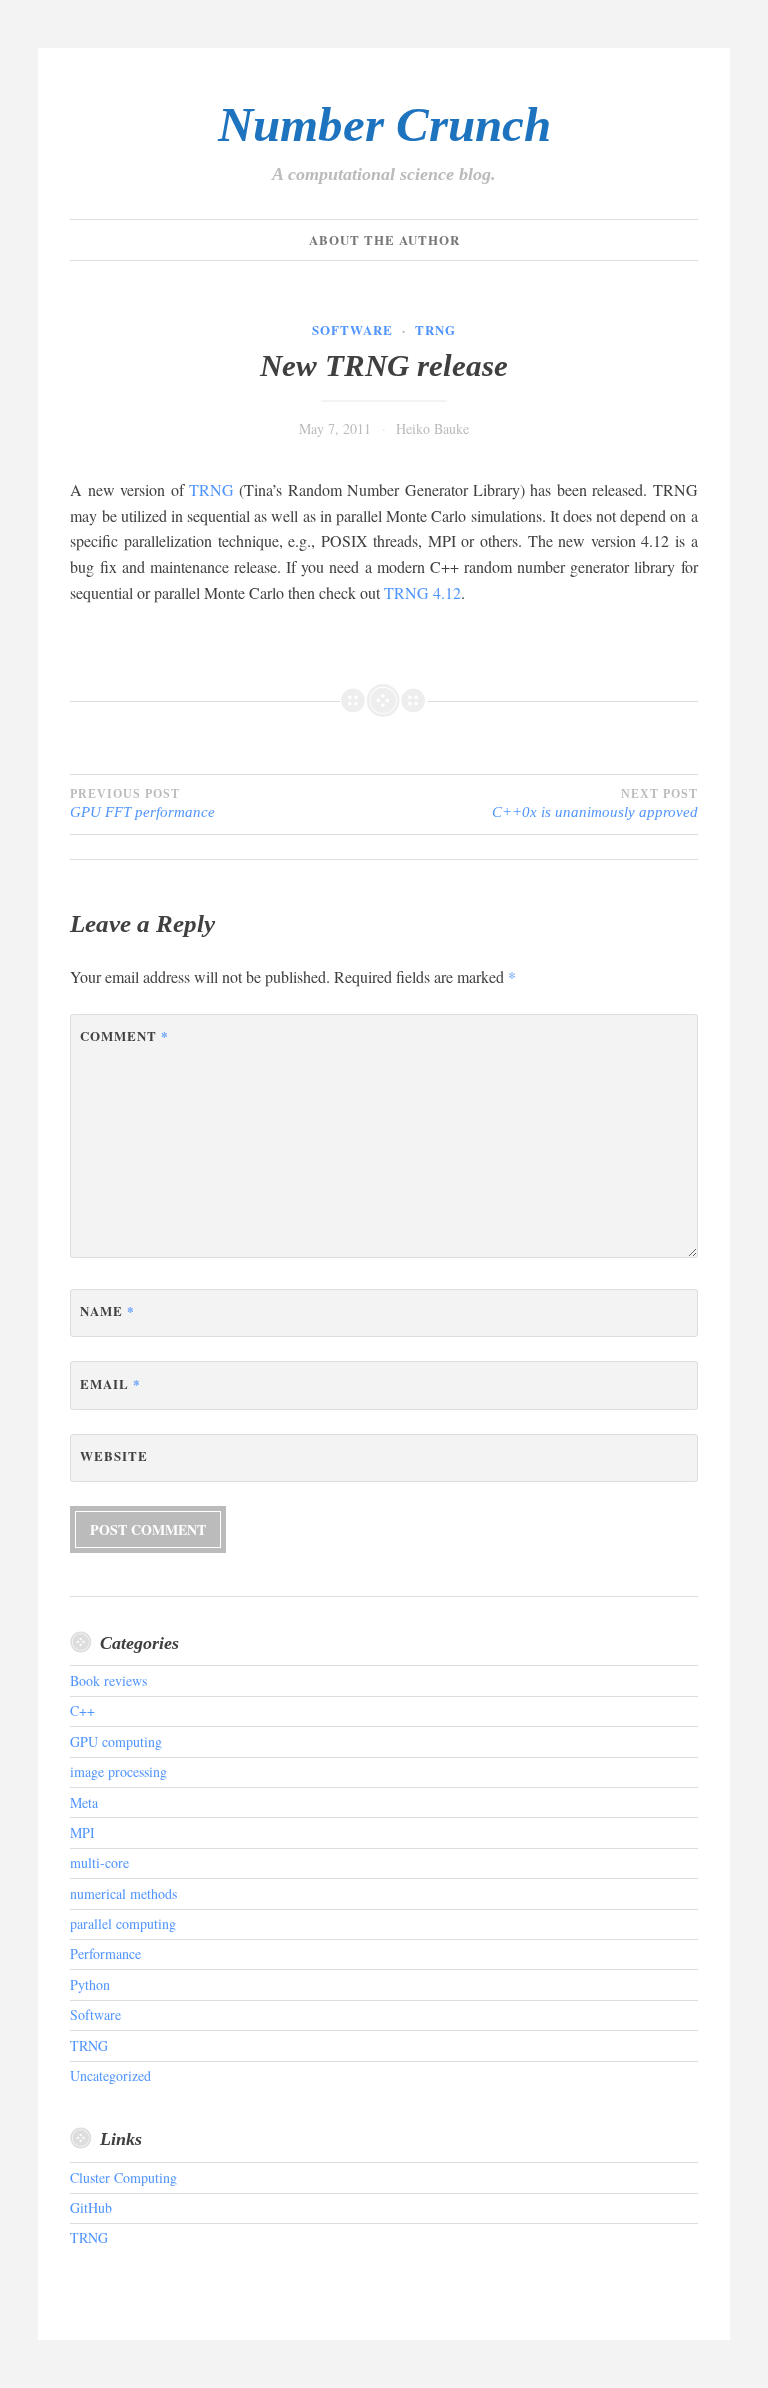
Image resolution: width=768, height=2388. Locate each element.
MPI (82, 1832)
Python (90, 1984)
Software (352, 329)
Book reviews (108, 1680)
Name (107, 1310)
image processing (118, 1771)
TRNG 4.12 (422, 592)
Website (114, 1455)
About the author (384, 239)
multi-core (99, 1862)
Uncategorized (110, 2075)
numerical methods (123, 1893)
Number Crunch (384, 124)
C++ (82, 1710)
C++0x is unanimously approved (595, 803)
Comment (124, 1035)
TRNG (435, 329)
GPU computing (116, 1741)
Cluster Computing (123, 2177)
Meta (84, 1802)
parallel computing (123, 1923)
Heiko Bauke (432, 428)
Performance (105, 1953)
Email (110, 1383)
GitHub (91, 2207)
